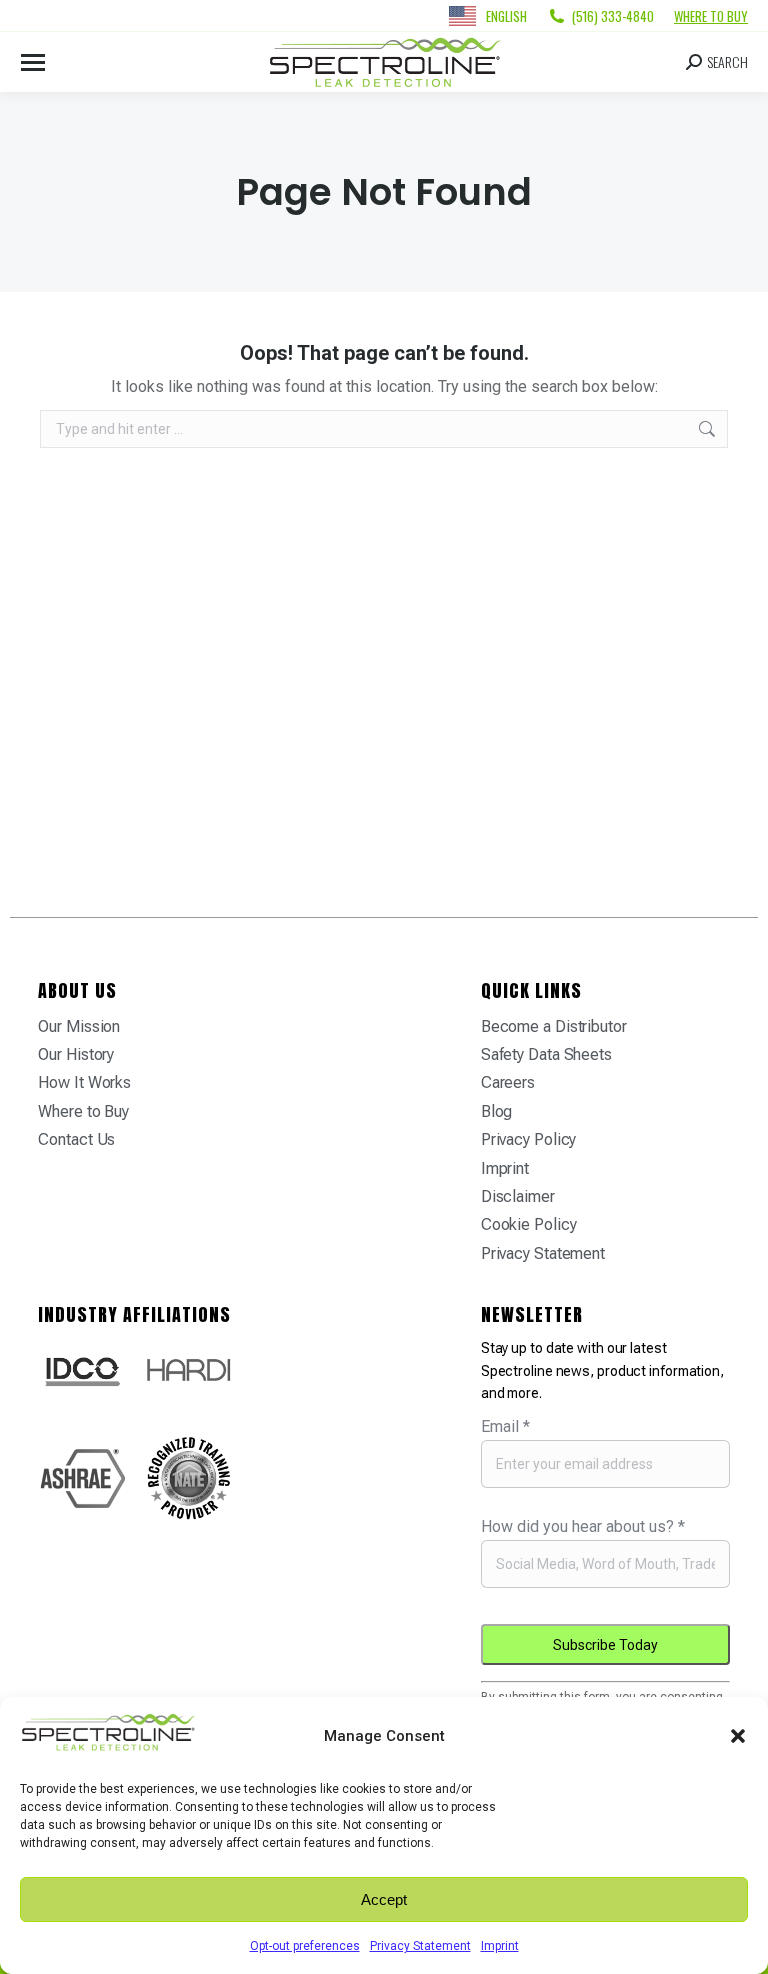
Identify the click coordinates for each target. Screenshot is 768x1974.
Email (505, 1426)
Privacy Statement (420, 1946)
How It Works (84, 1082)
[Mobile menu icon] (33, 62)
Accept (384, 1899)
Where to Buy (711, 16)
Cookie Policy (529, 1224)
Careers (508, 1082)
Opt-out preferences (305, 1946)
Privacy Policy (529, 1139)
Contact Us (76, 1139)
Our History (76, 1054)
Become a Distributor (554, 1026)
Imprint (500, 1946)
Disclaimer (518, 1196)
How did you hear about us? (583, 1526)
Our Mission (79, 1026)
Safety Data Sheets (546, 1054)
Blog (497, 1111)
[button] (738, 1736)
